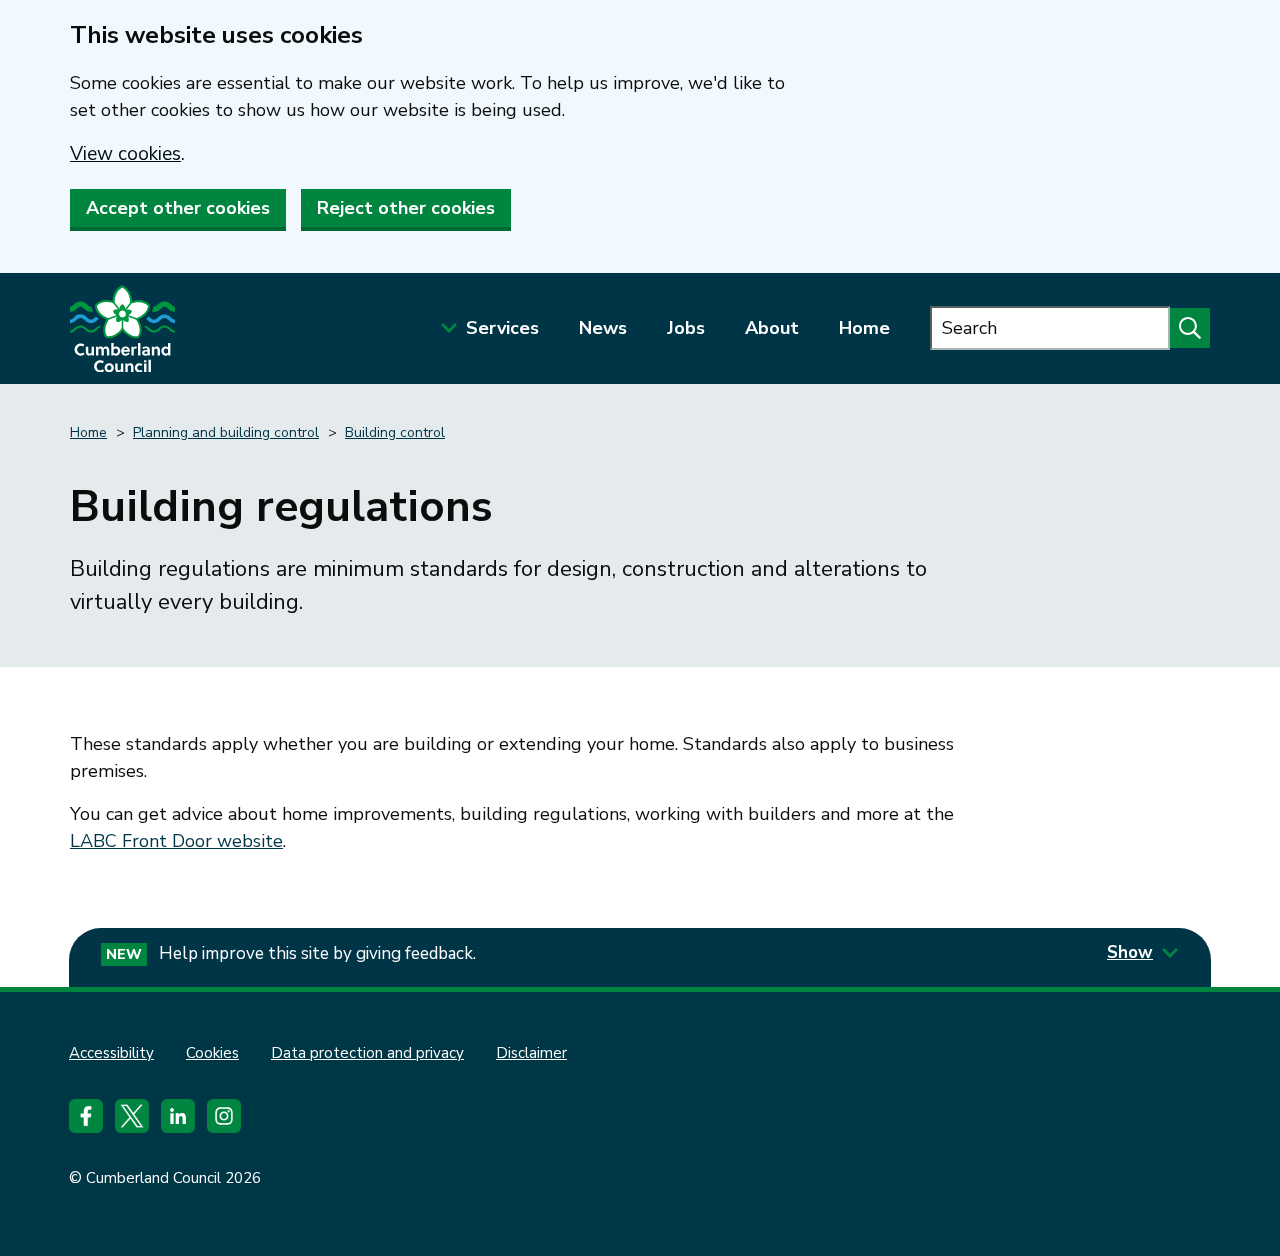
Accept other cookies (178, 208)
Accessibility (111, 1053)
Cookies (212, 1053)
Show (1130, 952)
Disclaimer (531, 1053)
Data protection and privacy (367, 1053)
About (772, 328)
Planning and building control (226, 432)
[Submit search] (1190, 328)
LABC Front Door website (176, 841)
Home (864, 328)
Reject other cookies (406, 208)
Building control (395, 432)
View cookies (125, 154)
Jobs (686, 328)
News (603, 328)
